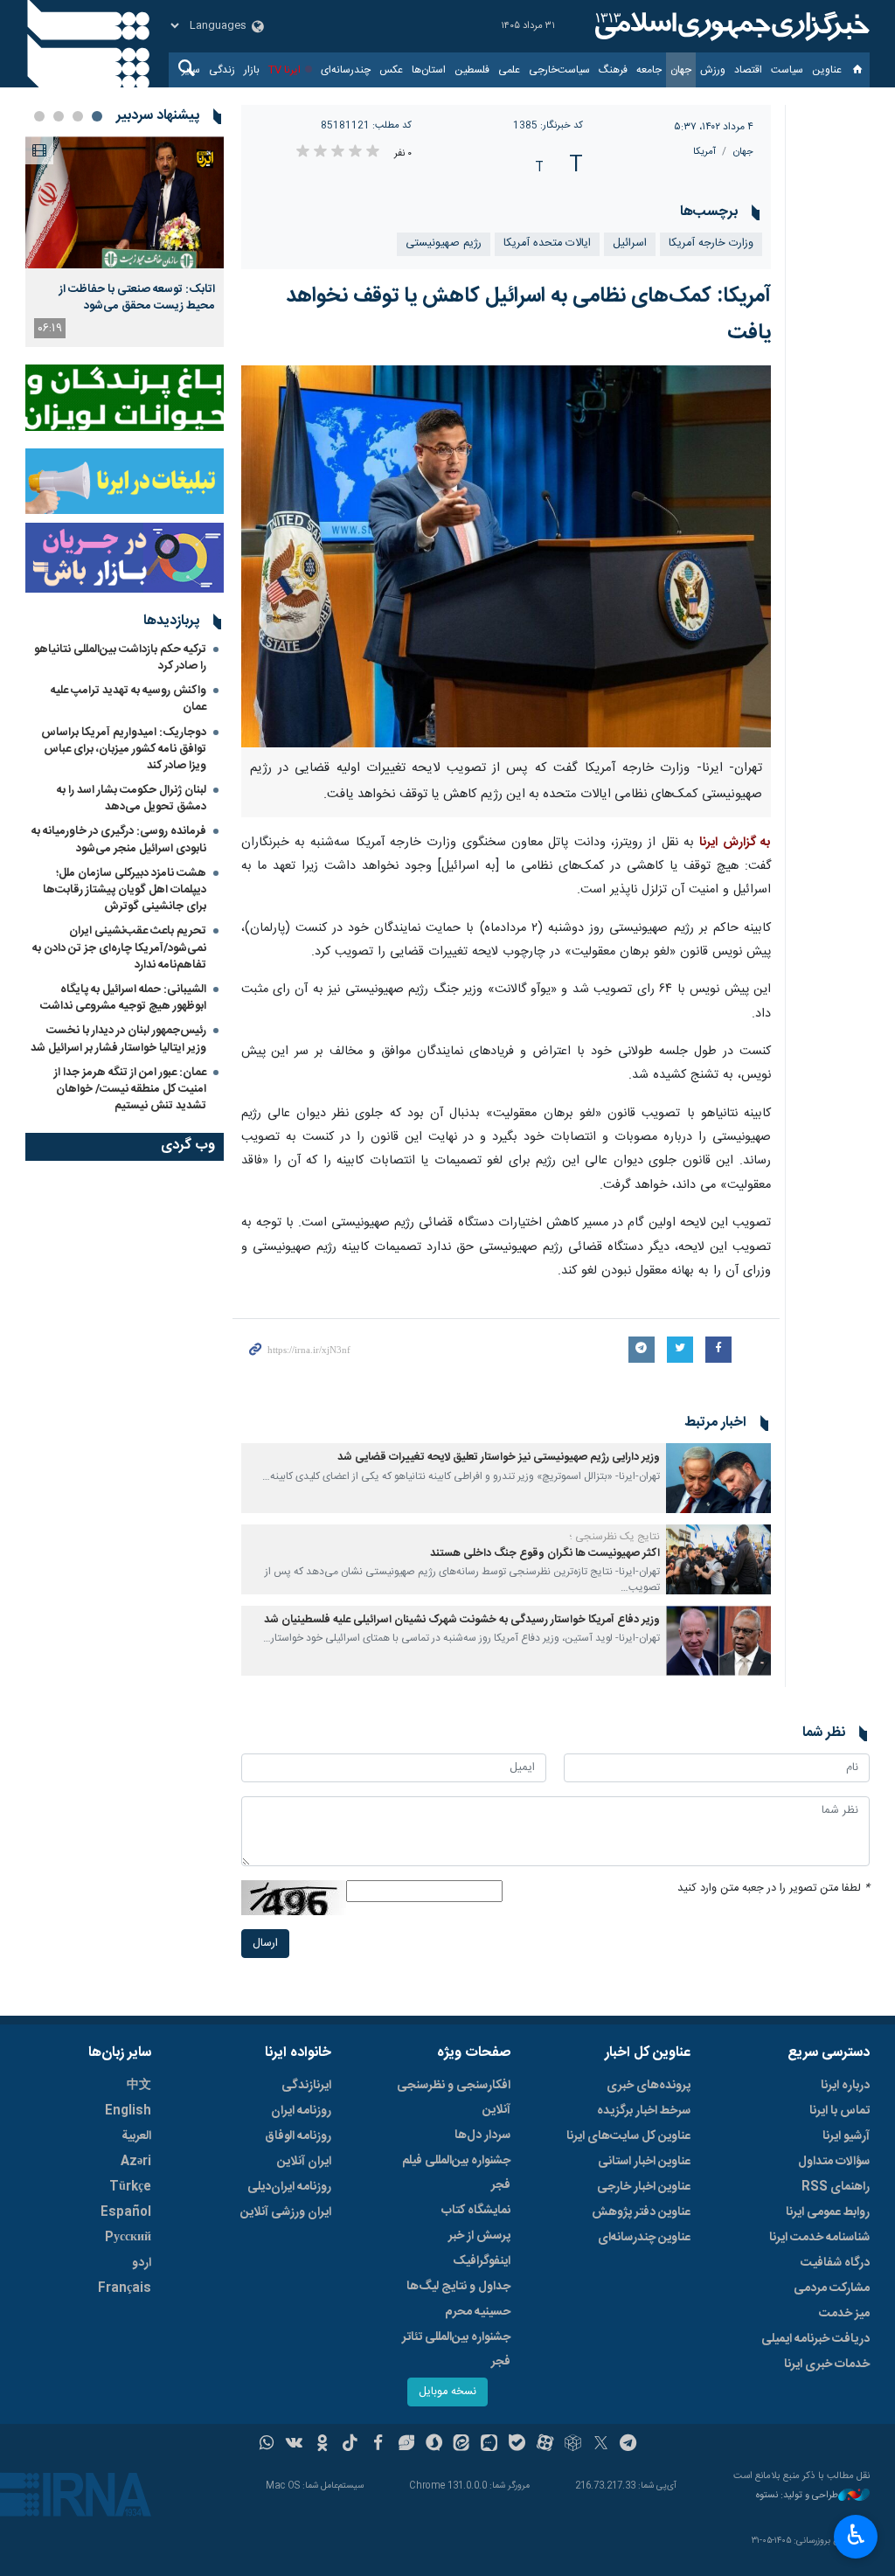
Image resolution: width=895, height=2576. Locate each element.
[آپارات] (545, 2445)
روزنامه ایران (301, 2111)
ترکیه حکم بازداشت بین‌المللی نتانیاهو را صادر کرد (120, 658)
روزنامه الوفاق (298, 2136)
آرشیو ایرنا (846, 2136)
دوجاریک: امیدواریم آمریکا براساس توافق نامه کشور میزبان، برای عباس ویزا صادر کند (124, 749)
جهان (681, 70)
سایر (191, 70)
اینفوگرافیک (482, 2261)
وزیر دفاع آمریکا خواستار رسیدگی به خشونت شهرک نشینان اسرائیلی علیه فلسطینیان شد (462, 1620)
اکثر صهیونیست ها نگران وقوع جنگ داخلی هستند (545, 1554)
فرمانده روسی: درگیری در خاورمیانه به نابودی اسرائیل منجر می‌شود (119, 840)
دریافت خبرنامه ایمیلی (815, 2339)
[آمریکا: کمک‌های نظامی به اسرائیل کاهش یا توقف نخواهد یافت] (506, 557)
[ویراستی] (406, 2445)
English (128, 2111)
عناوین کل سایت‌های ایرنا (628, 2136)
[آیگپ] (489, 2445)
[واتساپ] (267, 2445)
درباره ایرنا (845, 2086)
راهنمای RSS (836, 2187)
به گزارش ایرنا (735, 843)
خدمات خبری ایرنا (827, 2364)
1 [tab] (97, 116)
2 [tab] (78, 116)
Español (126, 2212)
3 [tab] (59, 116)
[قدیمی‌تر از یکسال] (718, 1478)
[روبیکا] (573, 2445)
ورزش (713, 70)
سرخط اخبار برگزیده (644, 2111)
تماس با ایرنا (839, 2111)
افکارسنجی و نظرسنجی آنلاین (454, 2098)
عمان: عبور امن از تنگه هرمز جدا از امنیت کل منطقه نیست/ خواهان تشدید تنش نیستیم (130, 1089)
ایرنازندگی (306, 2086)
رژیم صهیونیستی (444, 243)
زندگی (222, 70)
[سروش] (434, 2445)
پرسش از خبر (479, 2236)
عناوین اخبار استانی (644, 2162)
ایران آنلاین (304, 2162)
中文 (139, 2086)
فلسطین (472, 70)
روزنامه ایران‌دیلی (289, 2187)
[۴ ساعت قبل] (125, 202)
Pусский (128, 2238)
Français (125, 2288)
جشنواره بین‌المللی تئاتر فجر (456, 2350)
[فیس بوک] (378, 2445)
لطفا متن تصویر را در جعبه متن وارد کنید (774, 1889)
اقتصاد (748, 70)
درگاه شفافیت (835, 2263)
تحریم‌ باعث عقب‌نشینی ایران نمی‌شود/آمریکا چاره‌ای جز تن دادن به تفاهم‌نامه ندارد (119, 948)
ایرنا (730, 26)
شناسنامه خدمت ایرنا (819, 2238)
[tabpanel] (125, 242)
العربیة (136, 2136)
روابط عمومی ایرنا (828, 2212)
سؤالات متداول (834, 2162)
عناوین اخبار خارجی (644, 2187)
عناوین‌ (827, 70)
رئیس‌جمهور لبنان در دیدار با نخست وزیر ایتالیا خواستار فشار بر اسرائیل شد (118, 1039)
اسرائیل (630, 243)
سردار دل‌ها (482, 2135)
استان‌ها (429, 70)
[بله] (517, 2445)
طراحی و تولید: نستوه (797, 2496)
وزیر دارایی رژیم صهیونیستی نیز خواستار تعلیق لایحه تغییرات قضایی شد (499, 1458)
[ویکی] (294, 2445)
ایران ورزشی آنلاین (286, 2212)
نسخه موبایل (447, 2392)
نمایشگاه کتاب (476, 2211)
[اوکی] (322, 2445)
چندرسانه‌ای (346, 70)
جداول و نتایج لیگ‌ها (458, 2287)
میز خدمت (844, 2314)
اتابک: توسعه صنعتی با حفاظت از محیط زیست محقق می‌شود (137, 297)
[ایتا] (462, 2445)
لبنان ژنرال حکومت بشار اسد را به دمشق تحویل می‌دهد (132, 798)
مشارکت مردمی (832, 2288)
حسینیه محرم (478, 2312)
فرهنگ (613, 70)
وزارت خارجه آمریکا (711, 243)
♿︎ (856, 2535)
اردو (142, 2263)
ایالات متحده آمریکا (547, 243)
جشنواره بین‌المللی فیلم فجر (456, 2173)
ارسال (265, 1944)
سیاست (787, 70)
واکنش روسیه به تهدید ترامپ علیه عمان (128, 699)
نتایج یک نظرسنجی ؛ (615, 1537)
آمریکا (704, 152)
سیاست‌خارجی (559, 70)
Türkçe (130, 2187)
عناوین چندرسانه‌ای (644, 2238)
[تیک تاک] (350, 2445)
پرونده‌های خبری (649, 2086)
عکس (391, 70)
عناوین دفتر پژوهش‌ (641, 2212)
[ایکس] (601, 2445)
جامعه (649, 70)
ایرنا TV (284, 70)
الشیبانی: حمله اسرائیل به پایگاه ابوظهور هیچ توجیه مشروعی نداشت (123, 998)
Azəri (136, 2162)
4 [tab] (39, 116)
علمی (509, 70)
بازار (252, 70)
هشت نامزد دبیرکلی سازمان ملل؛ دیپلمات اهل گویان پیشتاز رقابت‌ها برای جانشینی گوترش (125, 890)
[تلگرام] (629, 2445)
